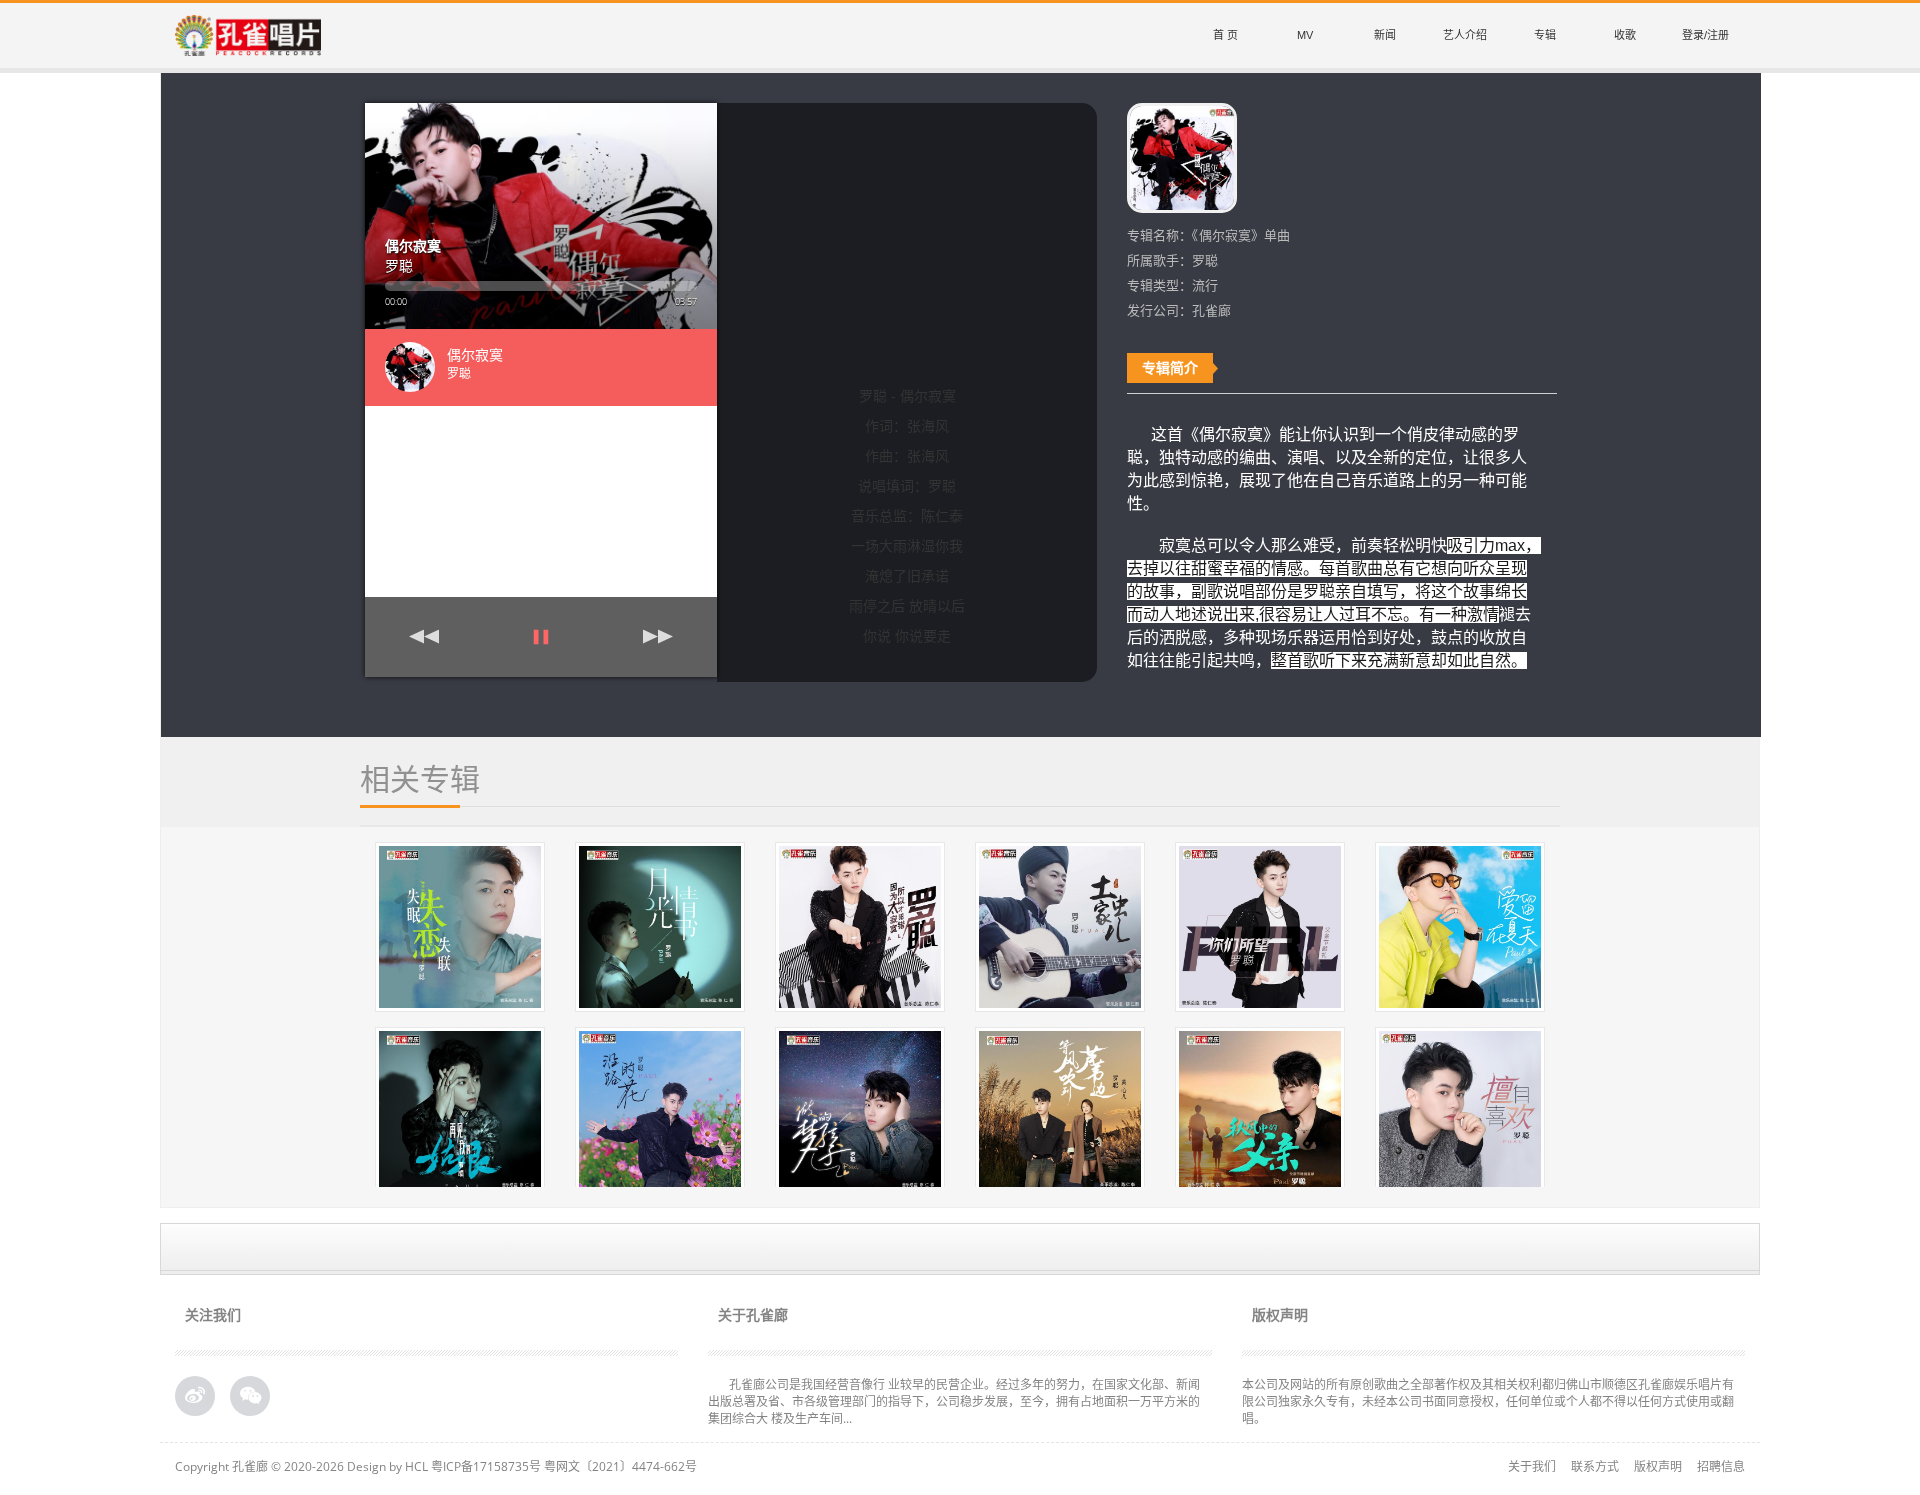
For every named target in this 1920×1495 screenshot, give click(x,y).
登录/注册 (1705, 35)
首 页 (1225, 35)
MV (1305, 35)
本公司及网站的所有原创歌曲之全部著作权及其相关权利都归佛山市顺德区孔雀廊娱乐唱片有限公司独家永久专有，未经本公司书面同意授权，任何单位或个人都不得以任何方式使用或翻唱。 (1488, 1401)
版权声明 (1658, 1466)
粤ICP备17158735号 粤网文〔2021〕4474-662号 (564, 1466)
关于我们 (1532, 1466)
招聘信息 (1721, 1466)
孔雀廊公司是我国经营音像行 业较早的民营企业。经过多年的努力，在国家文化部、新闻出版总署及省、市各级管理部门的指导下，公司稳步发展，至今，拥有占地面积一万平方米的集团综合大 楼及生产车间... (954, 1401)
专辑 (1545, 35)
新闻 (1385, 35)
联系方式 (1595, 1466)
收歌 (1625, 35)
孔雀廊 (250, 1466)
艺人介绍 (1465, 35)
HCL (416, 1466)
